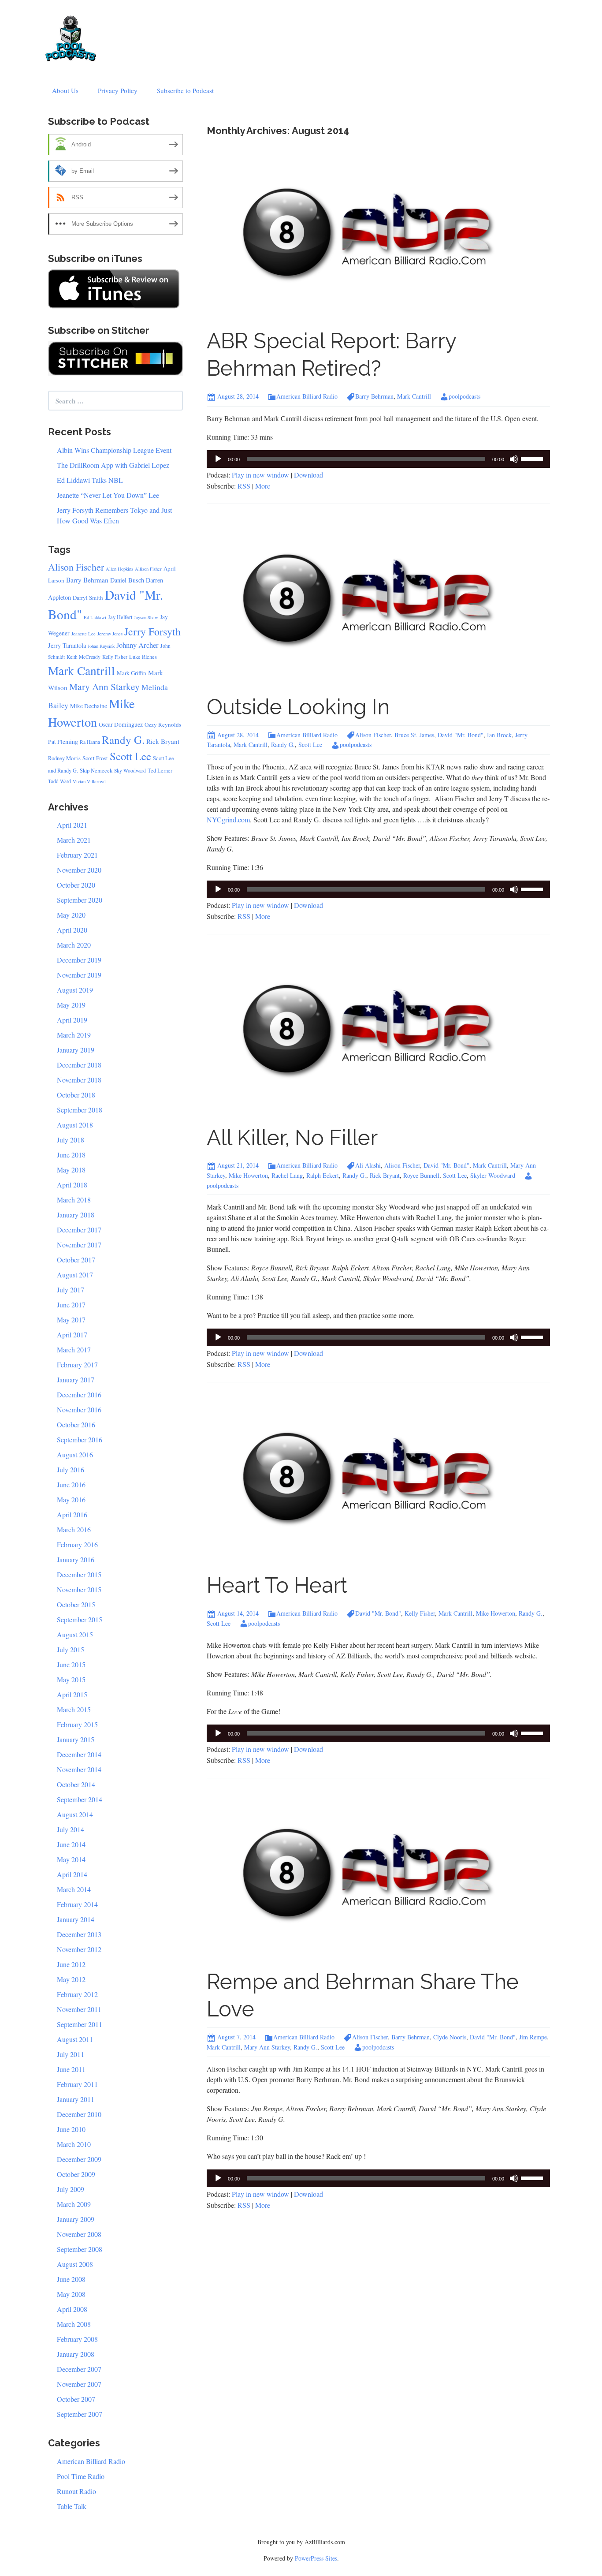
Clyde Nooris (450, 2037)
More (263, 486)
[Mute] (514, 459)
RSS (244, 486)
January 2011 (76, 2099)
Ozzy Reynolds (163, 724)
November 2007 (79, 2384)
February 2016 (77, 1544)
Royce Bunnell (421, 1175)
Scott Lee (310, 745)
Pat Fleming (63, 742)
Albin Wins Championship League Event (114, 450)
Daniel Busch (127, 580)
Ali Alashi (368, 1165)
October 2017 (76, 1260)
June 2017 (71, 1305)
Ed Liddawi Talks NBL (90, 480)
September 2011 (80, 2024)
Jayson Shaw (146, 617)
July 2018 (71, 1140)
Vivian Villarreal (89, 781)
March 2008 (74, 2324)
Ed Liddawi (95, 617)
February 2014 (77, 1904)
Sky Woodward (130, 771)
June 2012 (71, 1964)
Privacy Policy (118, 90)
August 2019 (75, 990)
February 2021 (77, 855)
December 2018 (79, 1065)
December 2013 (79, 1934)
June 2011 (71, 2069)
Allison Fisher (148, 569)
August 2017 (75, 1275)
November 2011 (79, 2009)
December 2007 (79, 2369)
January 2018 (76, 1215)
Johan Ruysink (101, 646)
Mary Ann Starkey (267, 2047)
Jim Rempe (533, 2037)
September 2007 (80, 2414)
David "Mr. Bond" (461, 735)
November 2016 (79, 1409)
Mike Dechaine (89, 706)
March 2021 (74, 840)
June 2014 (71, 1844)
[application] (378, 459)
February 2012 (77, 1994)
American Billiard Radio (307, 396)
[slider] (533, 458)
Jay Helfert (120, 617)
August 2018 (75, 1125)
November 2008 (79, 2234)
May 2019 (71, 1005)
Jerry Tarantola (67, 645)
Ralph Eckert (323, 1175)
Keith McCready (84, 657)
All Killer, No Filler (292, 1138)
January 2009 (76, 2219)
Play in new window (260, 475)
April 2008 (72, 2309)
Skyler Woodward (493, 1175)
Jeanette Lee (84, 634)
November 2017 (79, 1245)
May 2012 (71, 1979)
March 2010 (74, 2144)
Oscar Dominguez (121, 724)
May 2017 (71, 1320)
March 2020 (74, 945)
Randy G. (283, 745)
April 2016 (72, 1514)
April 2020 (72, 930)
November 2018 (79, 1080)
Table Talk (72, 2506)
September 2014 (80, 1799)
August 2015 (75, 1634)
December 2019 (79, 960)
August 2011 (75, 2039)
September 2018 (80, 1110)
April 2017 (72, 1335)
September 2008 (80, 2249)
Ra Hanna (90, 742)
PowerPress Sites (316, 2558)
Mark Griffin (132, 673)
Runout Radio (76, 2491)
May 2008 (71, 2294)
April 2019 (72, 1020)
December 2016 (79, 1394)
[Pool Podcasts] (71, 36)
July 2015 (71, 1649)
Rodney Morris (64, 758)
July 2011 (71, 2054)
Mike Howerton (248, 1175)
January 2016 (76, 1559)
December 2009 (79, 2159)
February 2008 (77, 2339)
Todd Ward (59, 781)
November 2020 (79, 870)
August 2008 (75, 2264)
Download (308, 475)
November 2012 (79, 1949)
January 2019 (76, 1050)
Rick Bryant (385, 1175)
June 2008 (71, 2279)
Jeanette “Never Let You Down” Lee (108, 495)
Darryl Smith (88, 597)
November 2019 (79, 975)
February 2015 (77, 1724)
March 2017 (74, 1350)
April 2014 (72, 1874)
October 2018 (76, 1095)
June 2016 (71, 1484)
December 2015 (79, 1574)
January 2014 (76, 1919)
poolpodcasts (465, 396)
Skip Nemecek (96, 771)
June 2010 (71, 2129)
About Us (65, 90)
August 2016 (75, 1454)
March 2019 (74, 1035)
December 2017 (79, 1230)
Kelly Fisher (420, 1613)
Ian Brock (499, 735)
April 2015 (72, 1694)
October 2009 (76, 2174)
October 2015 (76, 1604)
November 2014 (79, 1769)
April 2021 (72, 825)
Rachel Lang (287, 1175)
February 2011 (77, 2084)
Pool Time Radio (81, 2476)
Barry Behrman (374, 396)
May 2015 (71, 1679)
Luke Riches (143, 657)
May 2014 (71, 1859)
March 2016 (74, 1529)
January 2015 (76, 1739)
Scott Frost (95, 758)
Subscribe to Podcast (185, 90)
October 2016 (76, 1424)
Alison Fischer (373, 735)
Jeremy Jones (110, 634)
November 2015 (79, 1589)
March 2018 (74, 1200)
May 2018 (71, 1170)
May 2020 (71, 915)
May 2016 (71, 1499)
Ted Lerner (160, 771)
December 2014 (79, 1754)
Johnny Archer (137, 645)
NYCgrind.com (228, 819)
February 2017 (77, 1365)
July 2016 (71, 1469)
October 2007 (76, 2399)
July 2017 (71, 1290)
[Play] (218, 459)
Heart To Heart (277, 1585)
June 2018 (71, 1155)
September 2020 (80, 900)
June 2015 (71, 1664)
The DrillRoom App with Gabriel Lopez (113, 465)
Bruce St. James (414, 735)
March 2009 (74, 2204)
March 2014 (74, 1889)
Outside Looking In (298, 707)
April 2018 (72, 1185)
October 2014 (76, 1784)
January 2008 (76, 2354)
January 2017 (76, 1379)
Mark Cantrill (414, 396)
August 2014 (75, 1814)
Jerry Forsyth (152, 631)
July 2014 (71, 1829)
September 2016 (80, 1439)
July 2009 (71, 2189)
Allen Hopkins (119, 569)
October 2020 (76, 885)
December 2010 (79, 2114)
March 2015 (74, 1709)
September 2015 (80, 1619)
